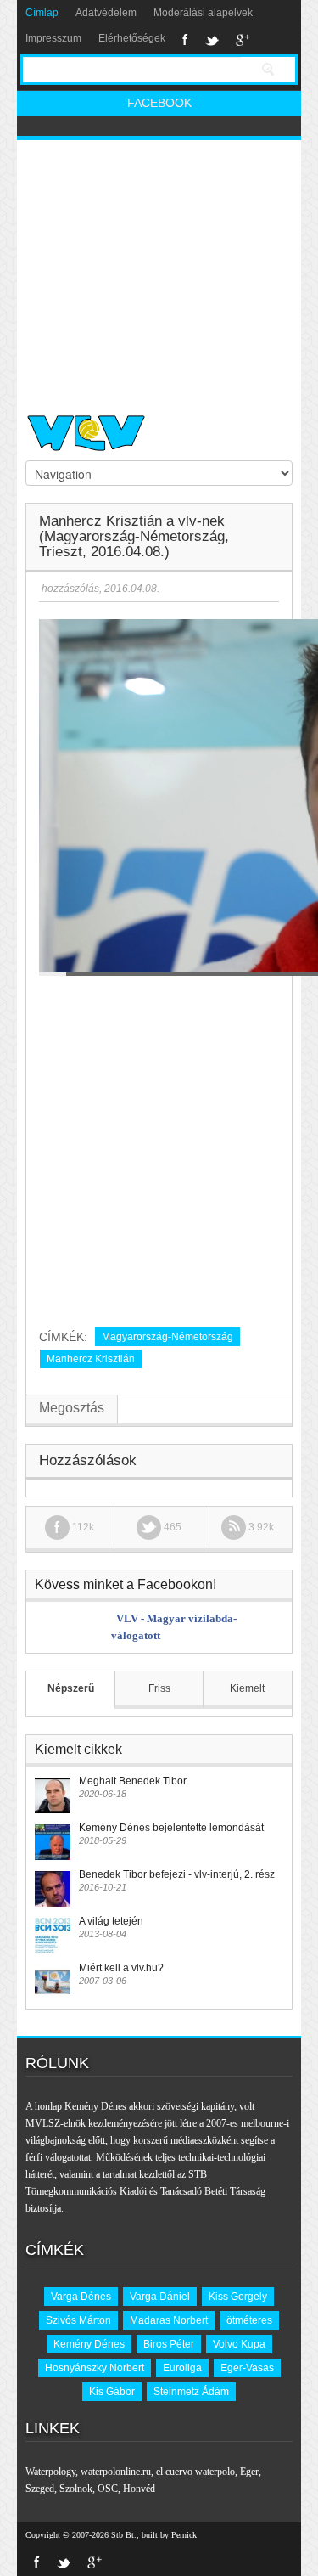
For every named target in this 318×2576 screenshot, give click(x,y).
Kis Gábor (112, 2392)
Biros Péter (169, 2344)
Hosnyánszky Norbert (95, 2368)
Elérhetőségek (132, 38)
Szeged (40, 2489)
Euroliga (182, 2368)
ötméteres (249, 2320)
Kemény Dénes (89, 2344)
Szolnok (76, 2489)
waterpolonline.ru (116, 2472)
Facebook (185, 40)
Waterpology (50, 2472)
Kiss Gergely (238, 2297)
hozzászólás (69, 589)
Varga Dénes (81, 2297)
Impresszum (53, 38)
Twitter (212, 40)
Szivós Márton (78, 2320)
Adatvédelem (106, 13)
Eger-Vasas (247, 2368)
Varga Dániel (160, 2297)
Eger (249, 2472)
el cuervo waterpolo (195, 2472)
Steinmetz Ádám (191, 2392)
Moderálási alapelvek (203, 13)
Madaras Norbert (169, 2320)
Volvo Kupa (239, 2344)
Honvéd (139, 2489)
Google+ (243, 40)
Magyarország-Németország (167, 1337)
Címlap (42, 13)
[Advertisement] (159, 270)
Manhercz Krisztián (91, 1359)
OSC (108, 2489)
